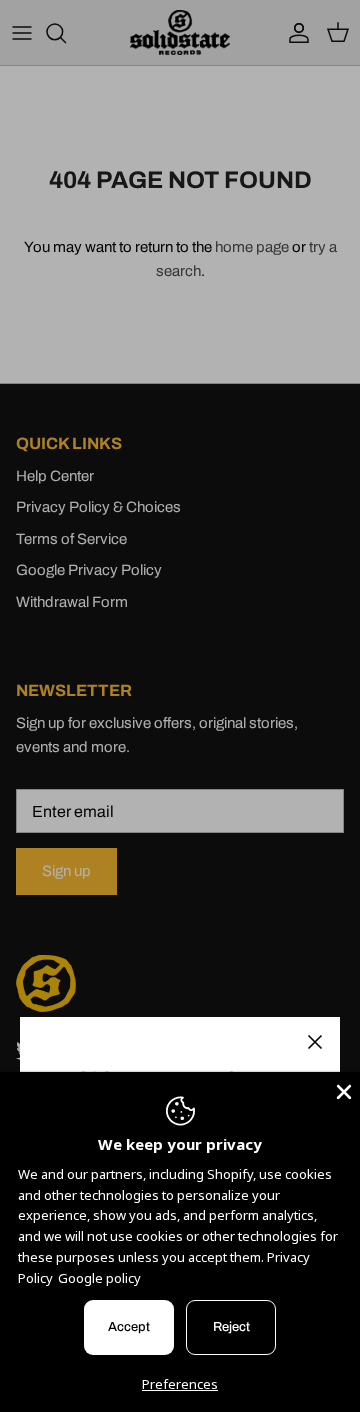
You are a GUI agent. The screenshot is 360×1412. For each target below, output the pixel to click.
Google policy (99, 1278)
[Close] (315, 1042)
